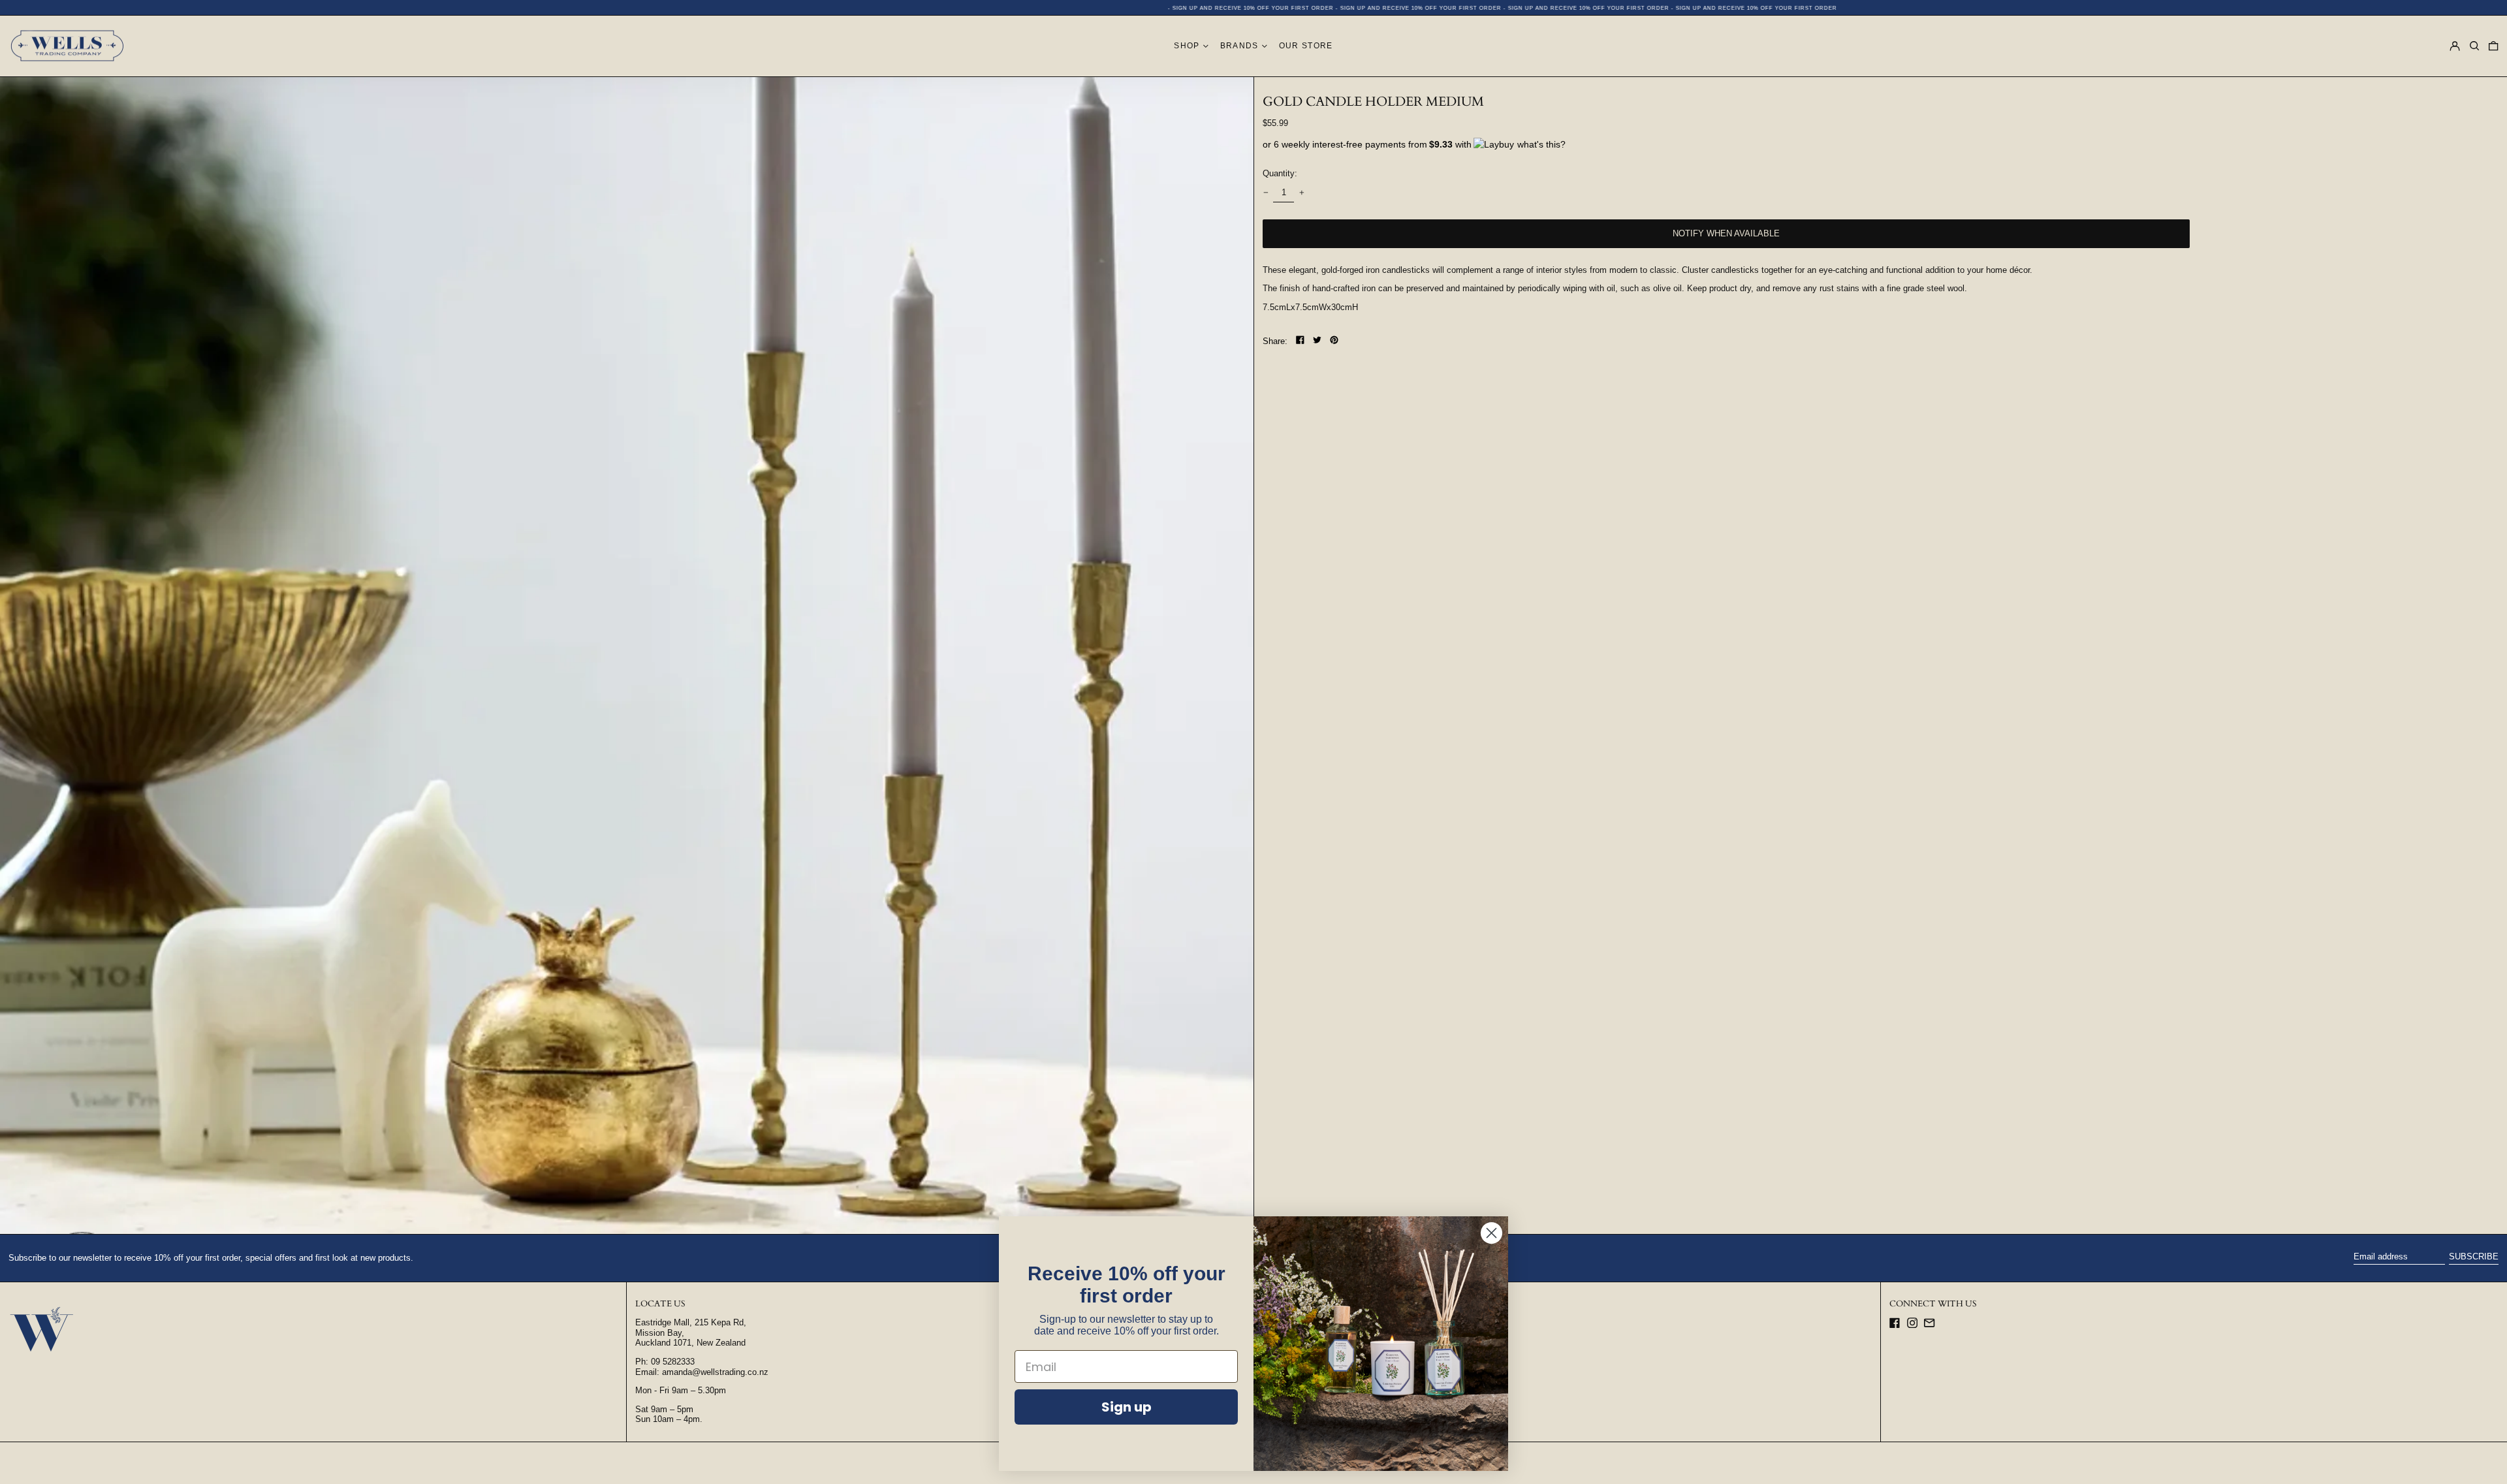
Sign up (1127, 1407)
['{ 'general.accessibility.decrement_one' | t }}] (1266, 192)
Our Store (1306, 45)
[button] (2474, 46)
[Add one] (1301, 192)
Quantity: (1280, 173)
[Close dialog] (1491, 1233)
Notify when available (1726, 233)
